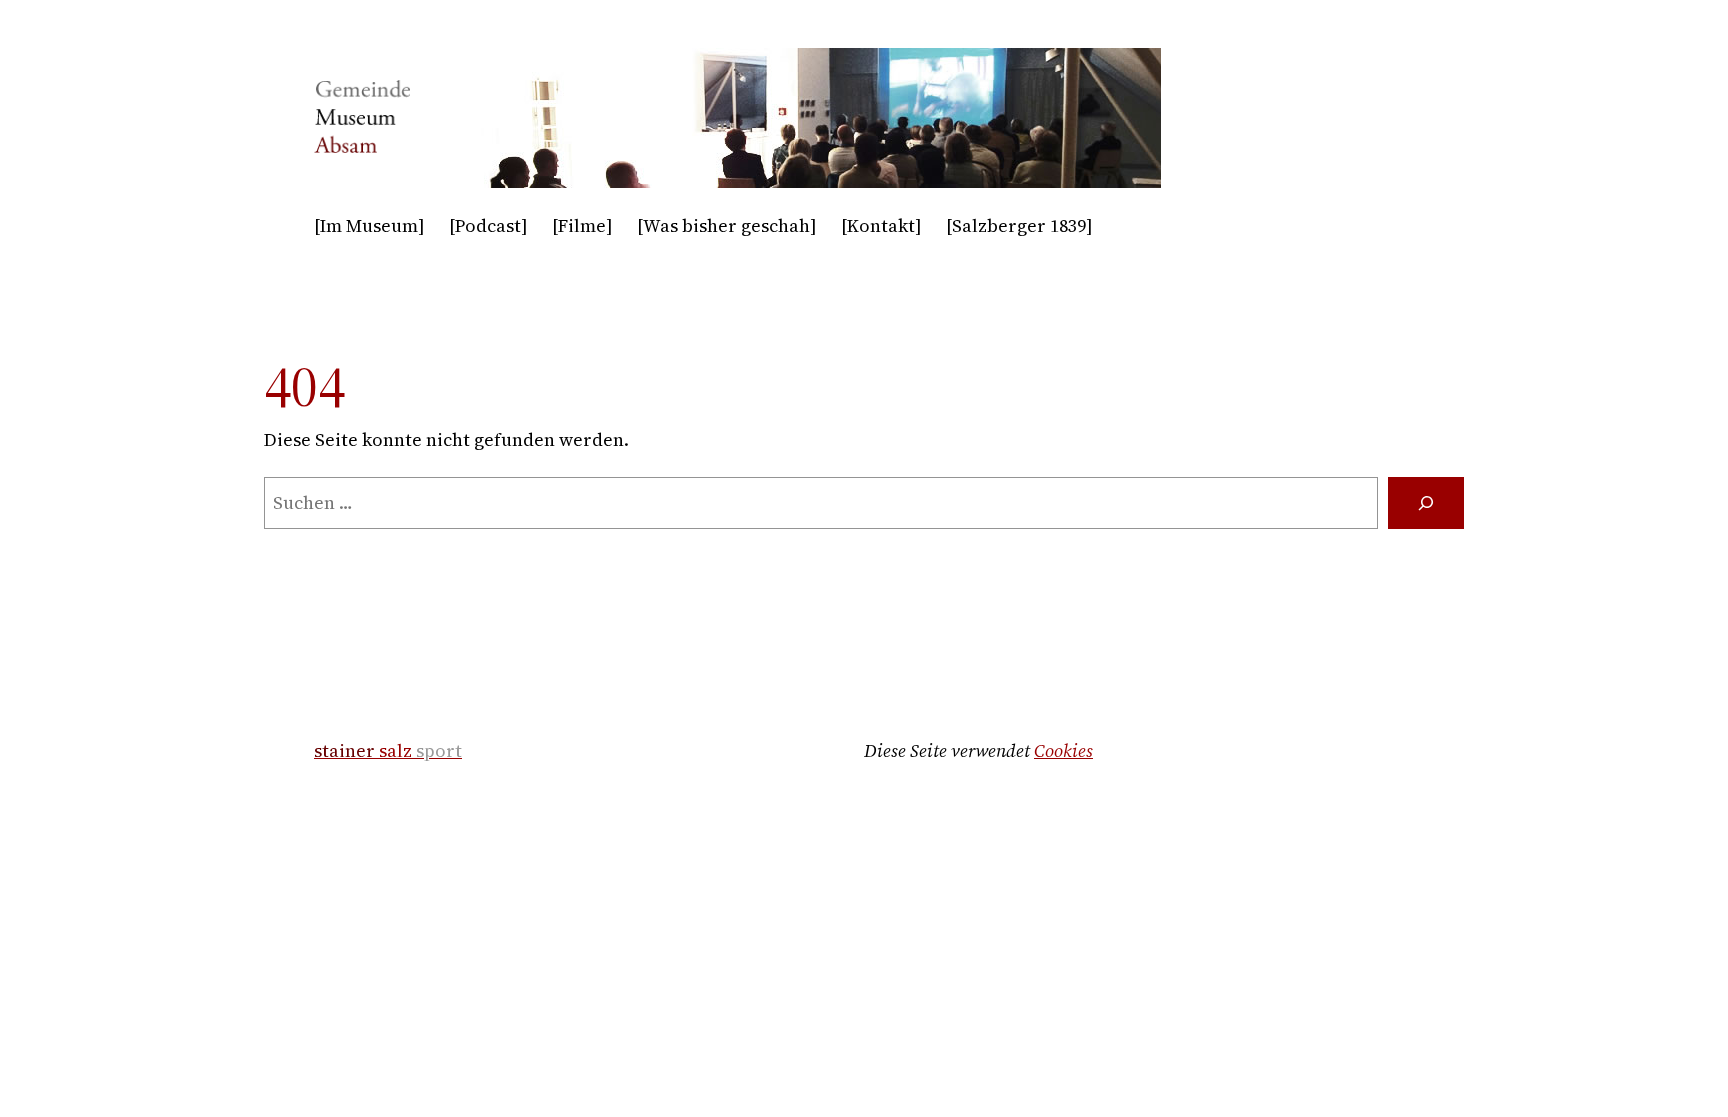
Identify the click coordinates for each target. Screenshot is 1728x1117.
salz (388, 750)
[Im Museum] (369, 225)
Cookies (1063, 750)
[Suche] (1426, 503)
